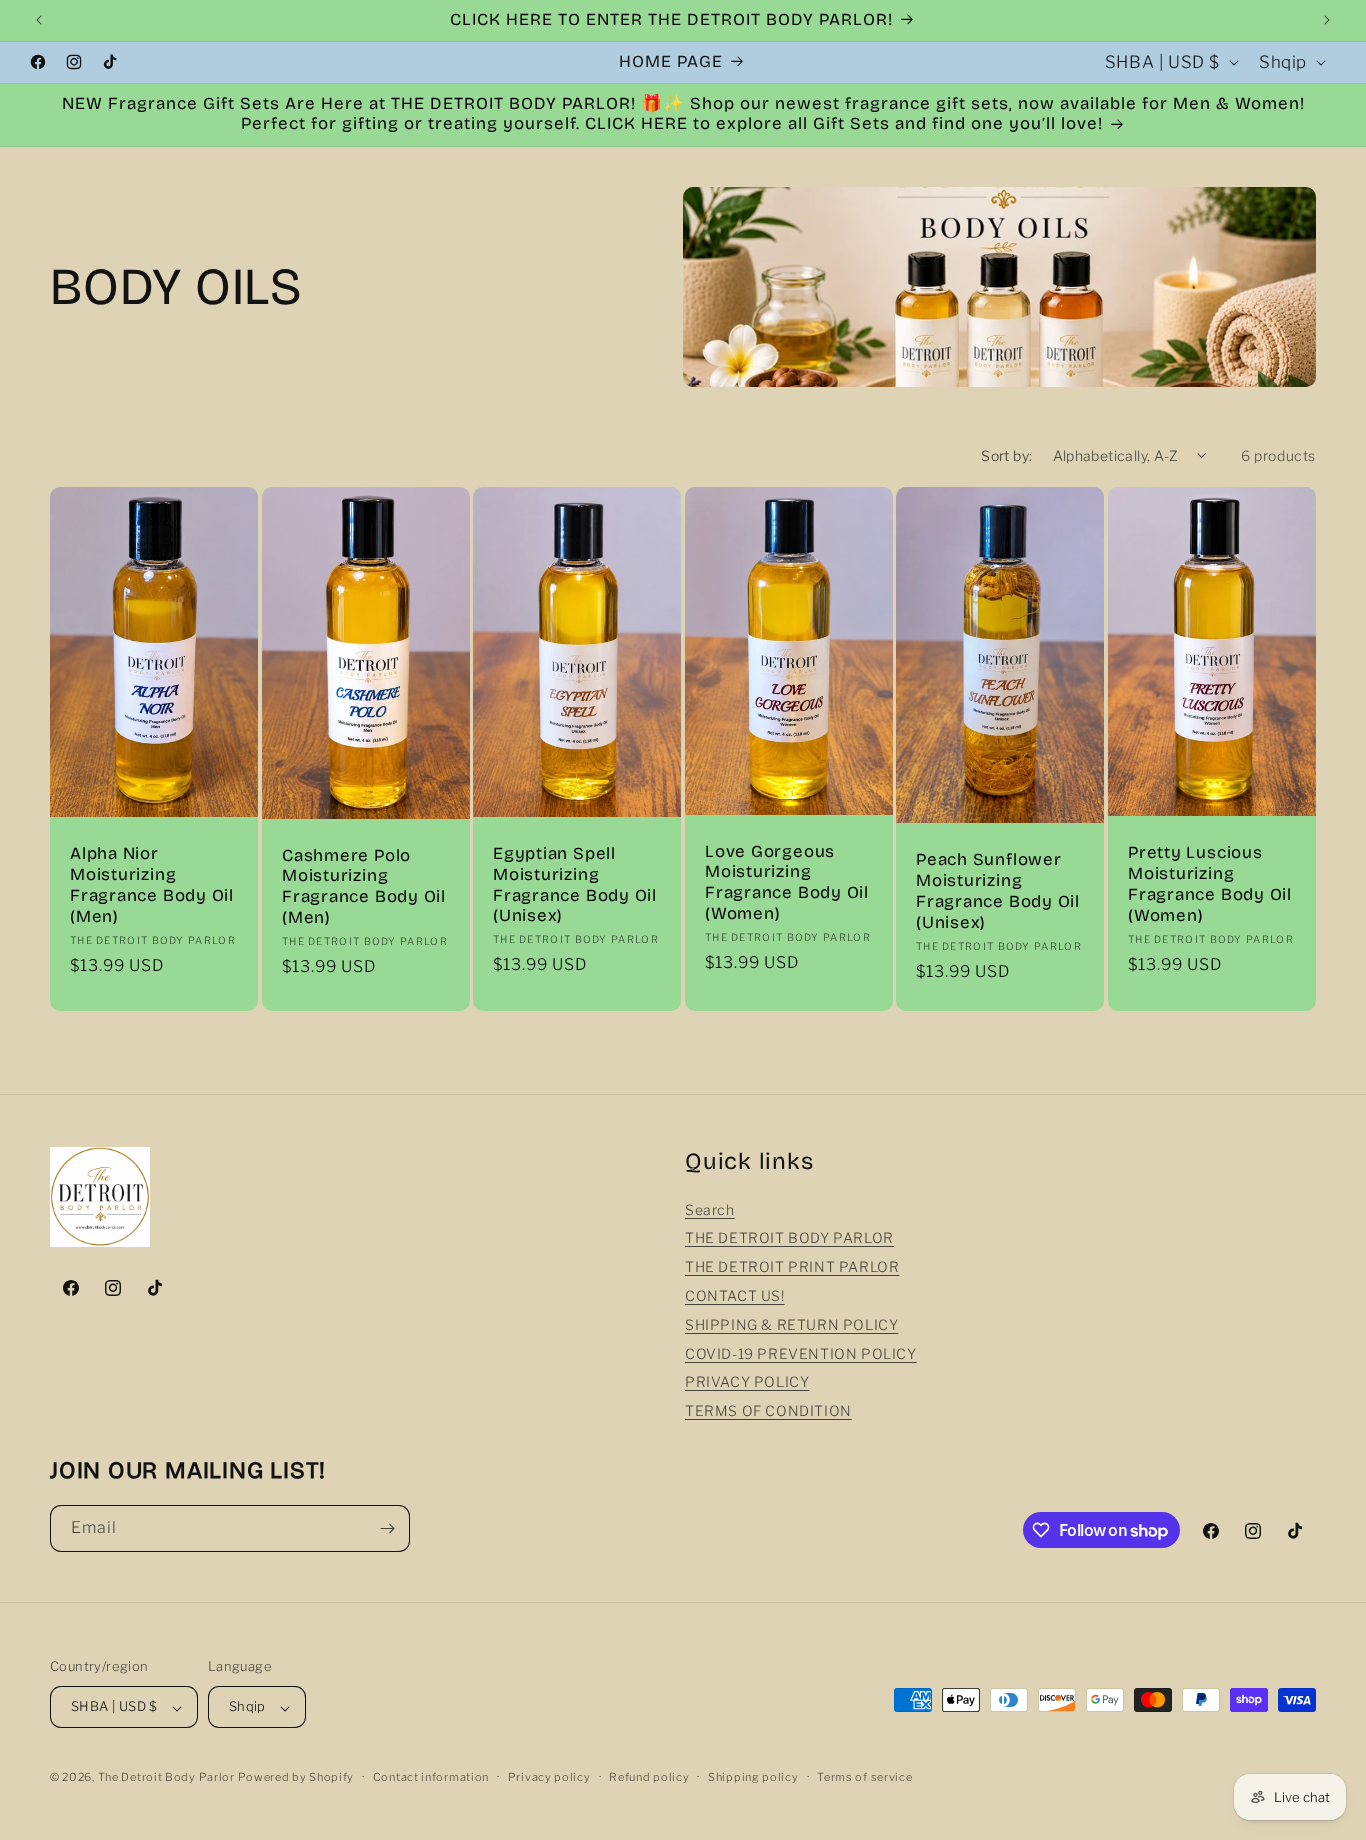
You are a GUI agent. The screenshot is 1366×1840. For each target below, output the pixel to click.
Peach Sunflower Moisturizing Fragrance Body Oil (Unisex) (998, 891)
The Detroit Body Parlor (166, 1778)
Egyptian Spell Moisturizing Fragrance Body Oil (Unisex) (575, 885)
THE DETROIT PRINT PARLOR (792, 1267)
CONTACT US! (735, 1295)
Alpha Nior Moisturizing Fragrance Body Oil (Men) (152, 885)
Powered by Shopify (296, 1778)
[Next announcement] (1327, 20)
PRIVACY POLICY (747, 1382)
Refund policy (649, 1777)
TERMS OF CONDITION (768, 1411)
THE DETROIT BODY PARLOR (789, 1238)
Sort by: (1006, 455)
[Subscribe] (387, 1528)
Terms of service (864, 1777)
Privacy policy (549, 1777)
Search (710, 1209)
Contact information (431, 1777)
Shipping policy (753, 1777)
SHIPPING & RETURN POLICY (791, 1324)
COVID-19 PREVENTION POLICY (801, 1353)
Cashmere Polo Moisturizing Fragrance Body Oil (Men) (364, 886)
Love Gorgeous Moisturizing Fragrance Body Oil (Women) (787, 882)
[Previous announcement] (39, 20)
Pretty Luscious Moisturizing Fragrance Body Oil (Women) (1210, 884)
